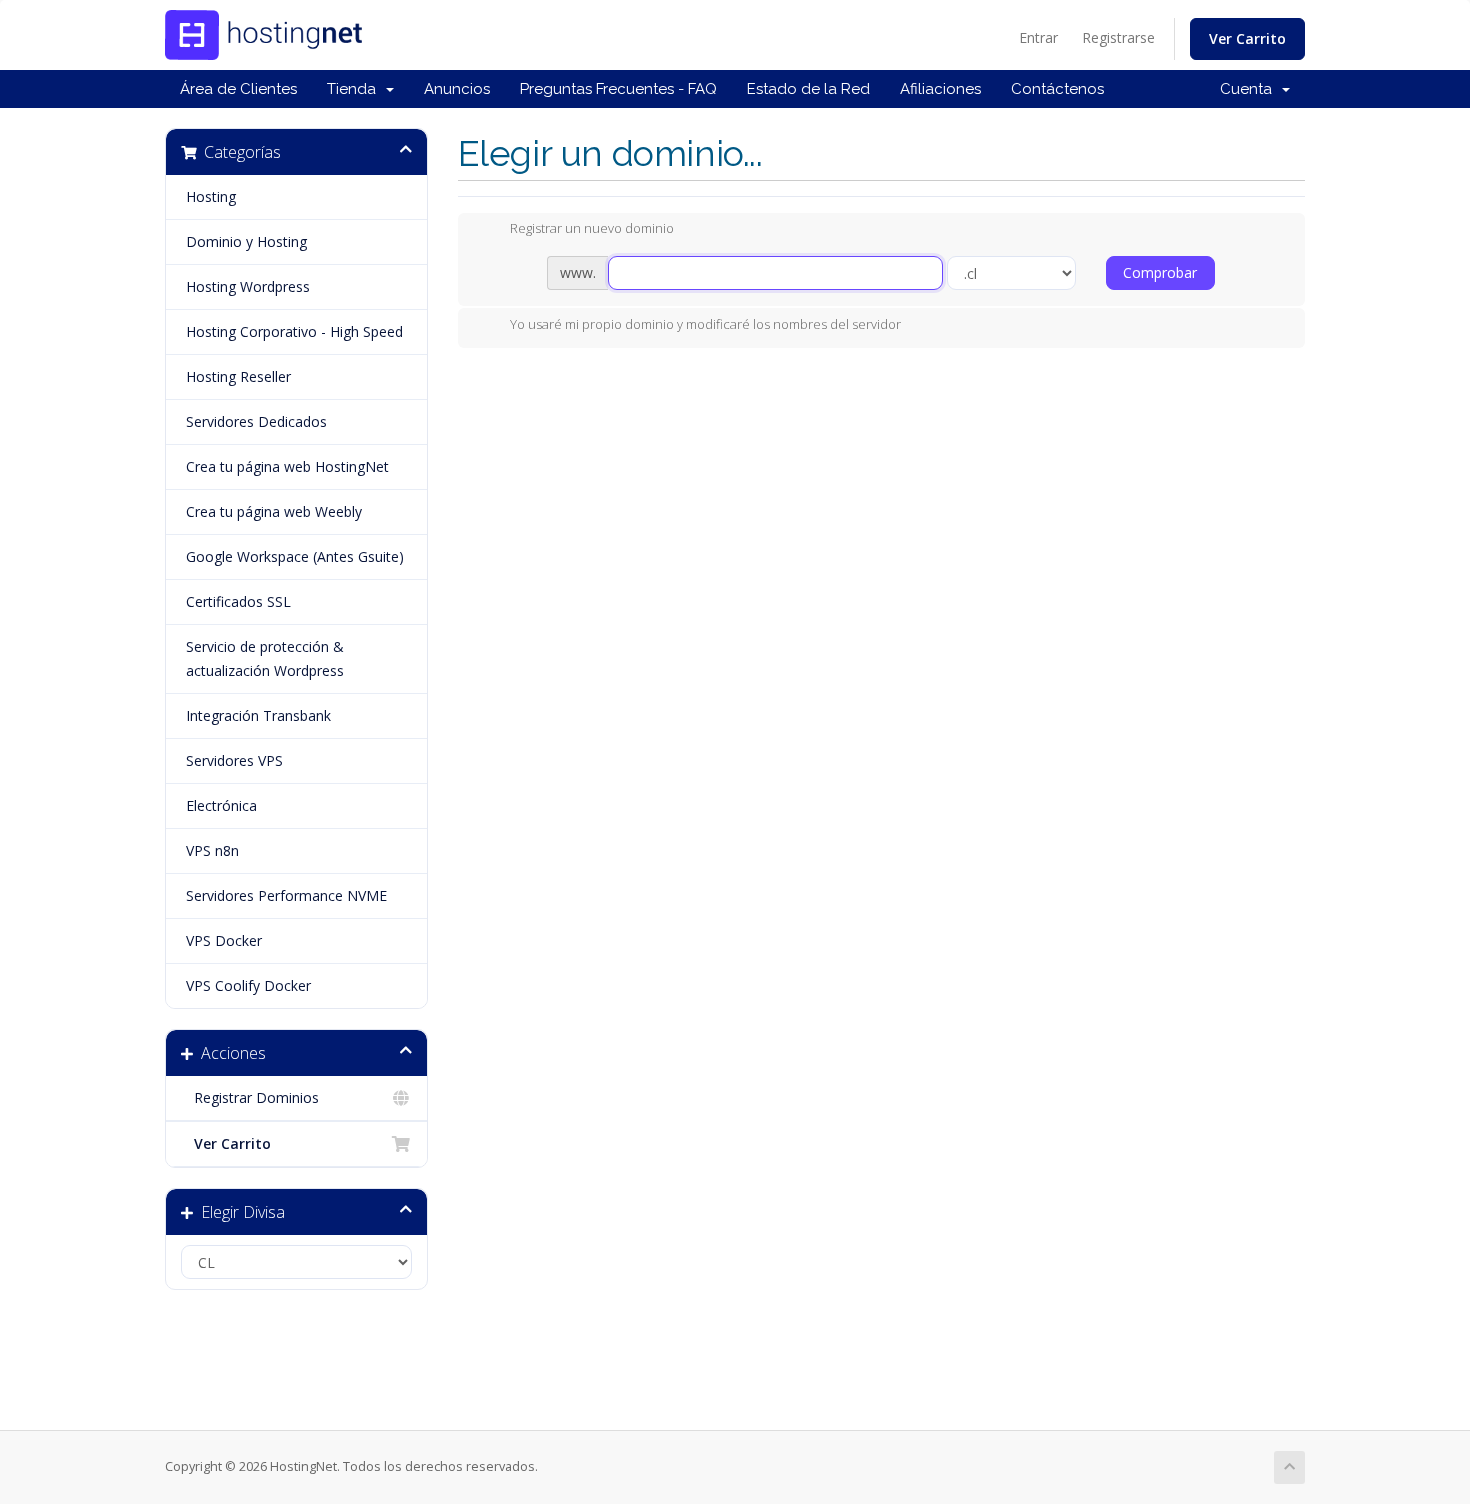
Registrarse (1118, 37)
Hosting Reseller (238, 376)
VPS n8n (212, 850)
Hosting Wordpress (248, 286)
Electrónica (221, 805)
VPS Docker (224, 940)
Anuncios (457, 89)
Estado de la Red (808, 89)
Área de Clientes (238, 89)
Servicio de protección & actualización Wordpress (265, 658)
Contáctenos (1057, 89)
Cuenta (1250, 89)
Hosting (211, 196)
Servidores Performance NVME (286, 895)
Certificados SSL (238, 601)
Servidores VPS (234, 760)
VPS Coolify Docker (248, 985)
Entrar (1038, 37)
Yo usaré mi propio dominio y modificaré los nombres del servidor (705, 324)
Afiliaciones (940, 89)
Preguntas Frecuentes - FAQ (618, 89)
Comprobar (1160, 272)
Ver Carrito (1247, 38)
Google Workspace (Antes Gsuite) (295, 556)
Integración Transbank (258, 715)
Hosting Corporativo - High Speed (294, 331)
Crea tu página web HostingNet (287, 466)
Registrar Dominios (252, 1097)
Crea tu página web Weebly (274, 511)
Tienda (355, 89)
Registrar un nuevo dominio (592, 229)
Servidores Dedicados (256, 421)
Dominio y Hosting (246, 241)
